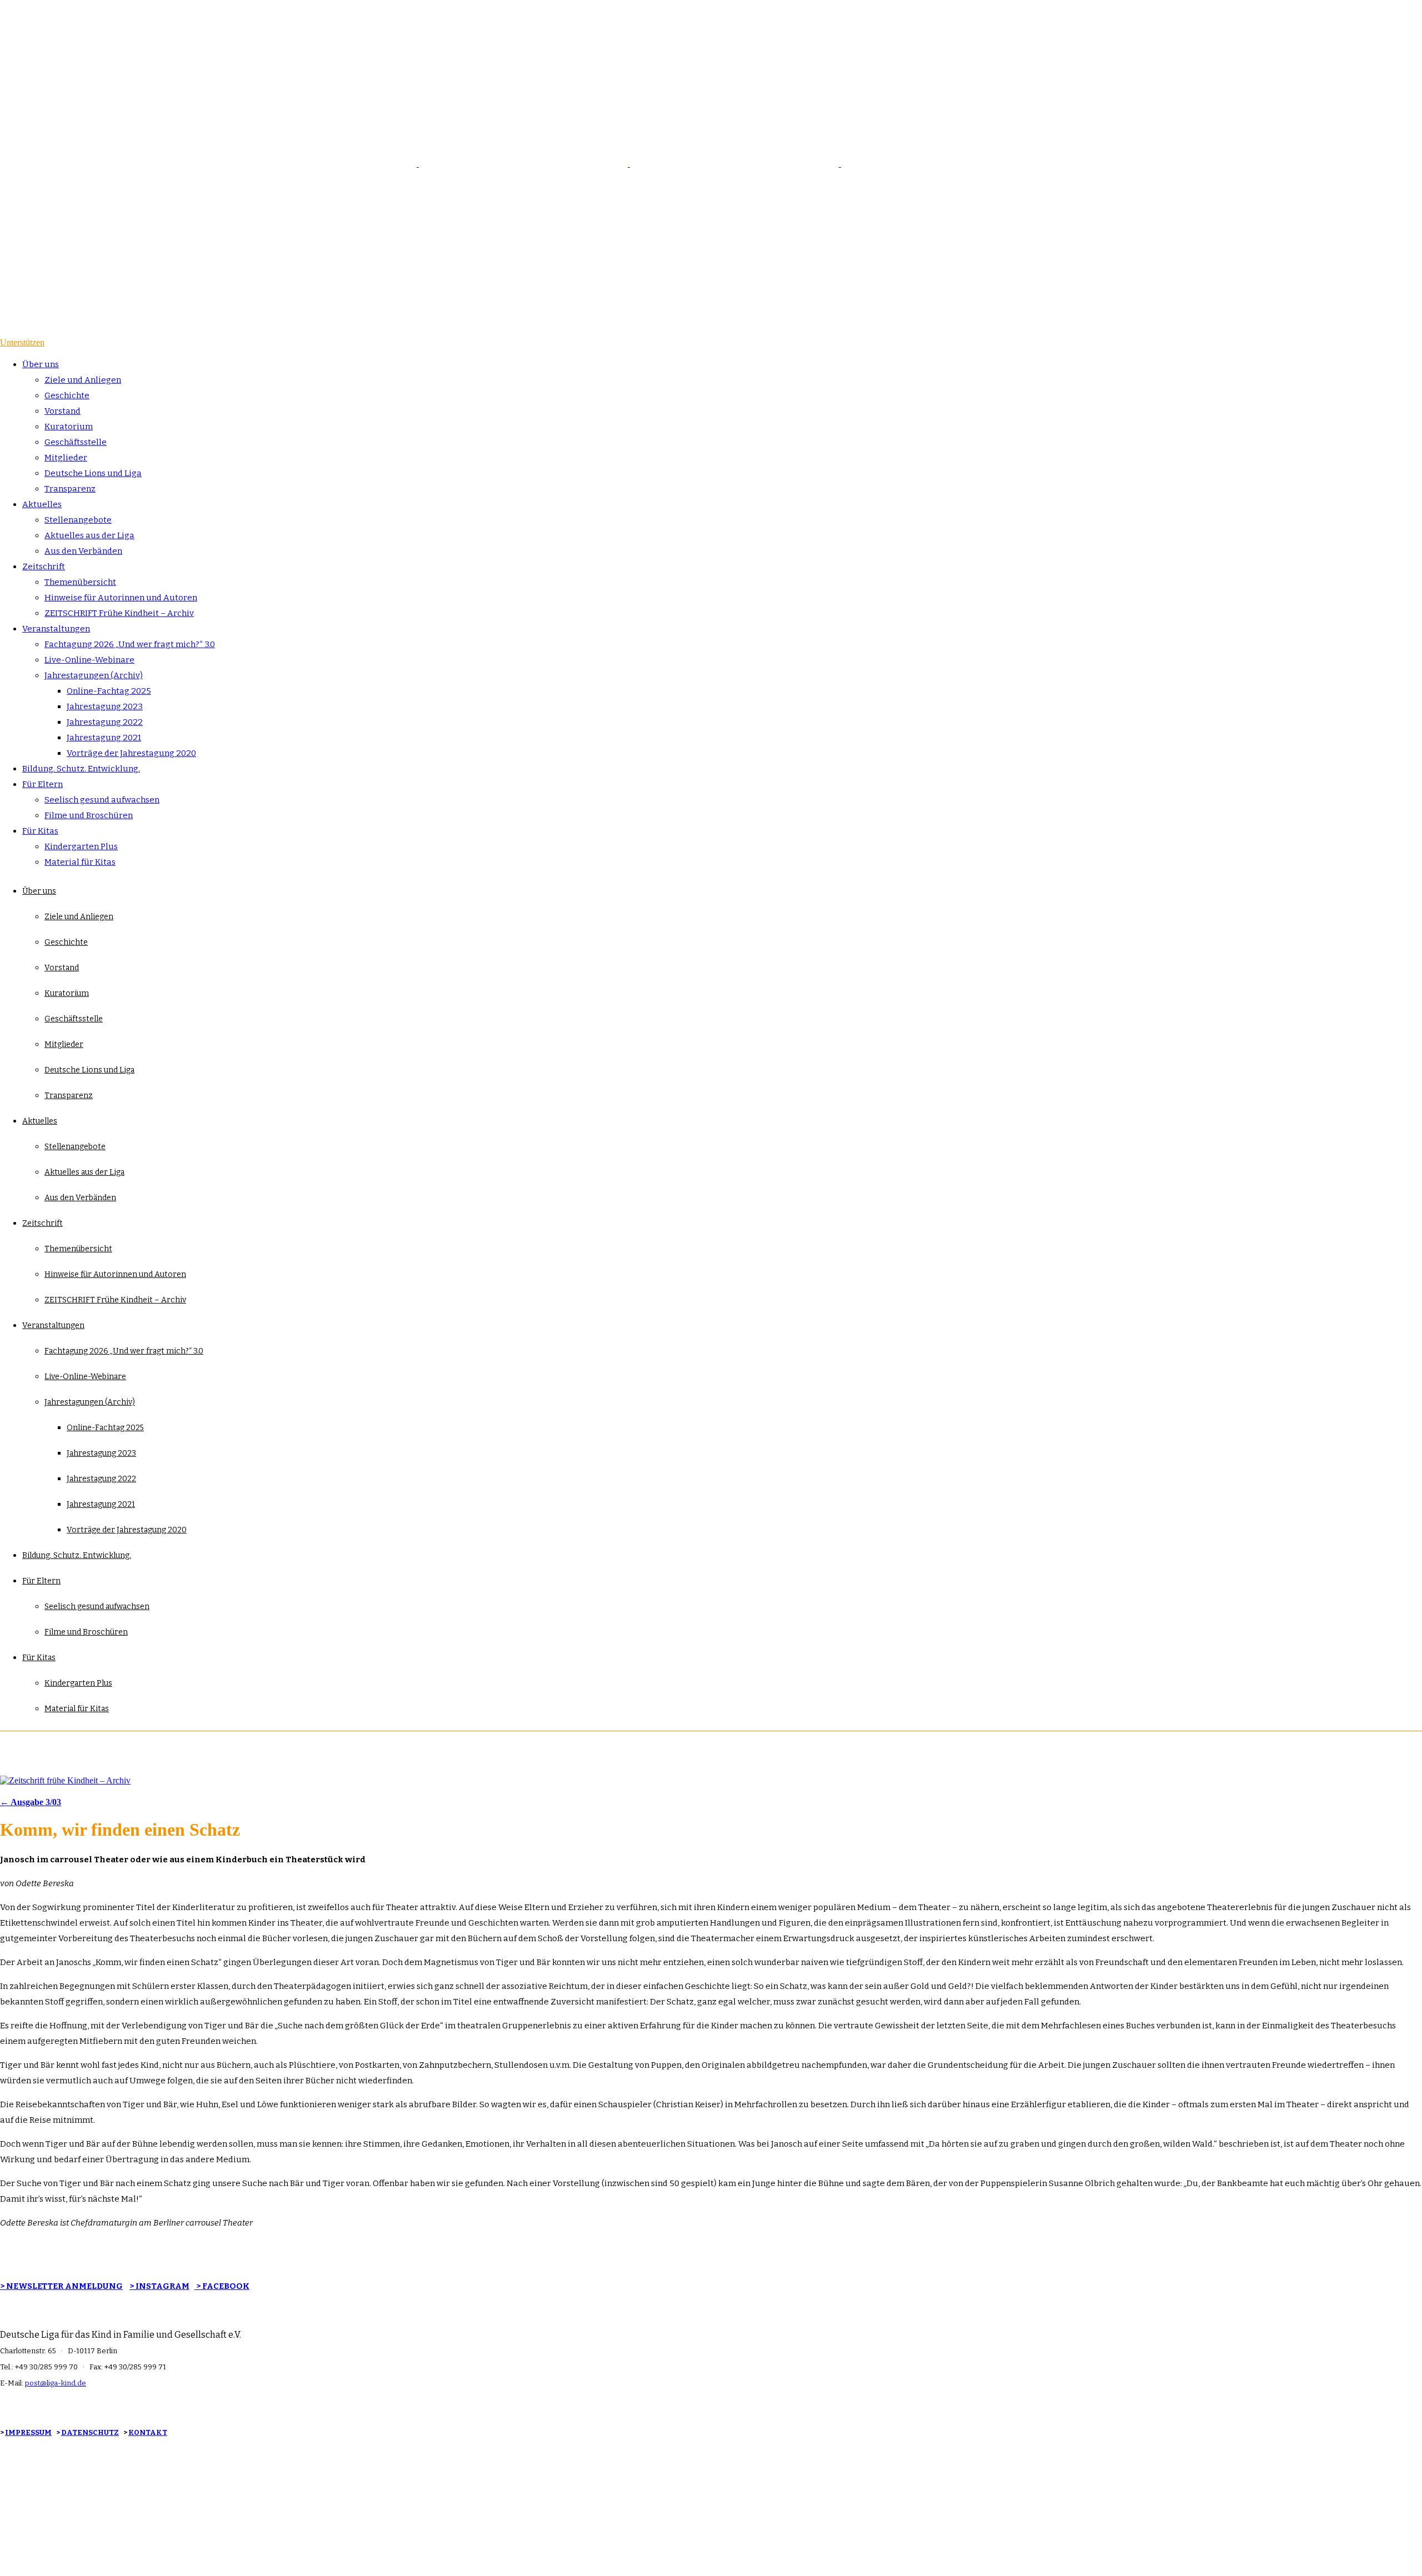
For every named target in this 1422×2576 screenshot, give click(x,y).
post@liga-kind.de (56, 2383)
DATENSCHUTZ (90, 2432)
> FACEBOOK (222, 2286)
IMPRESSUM (28, 2432)
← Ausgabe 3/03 (31, 1802)
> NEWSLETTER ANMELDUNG (61, 2286)
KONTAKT (148, 2432)
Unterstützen (22, 342)
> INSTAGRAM (159, 2286)
